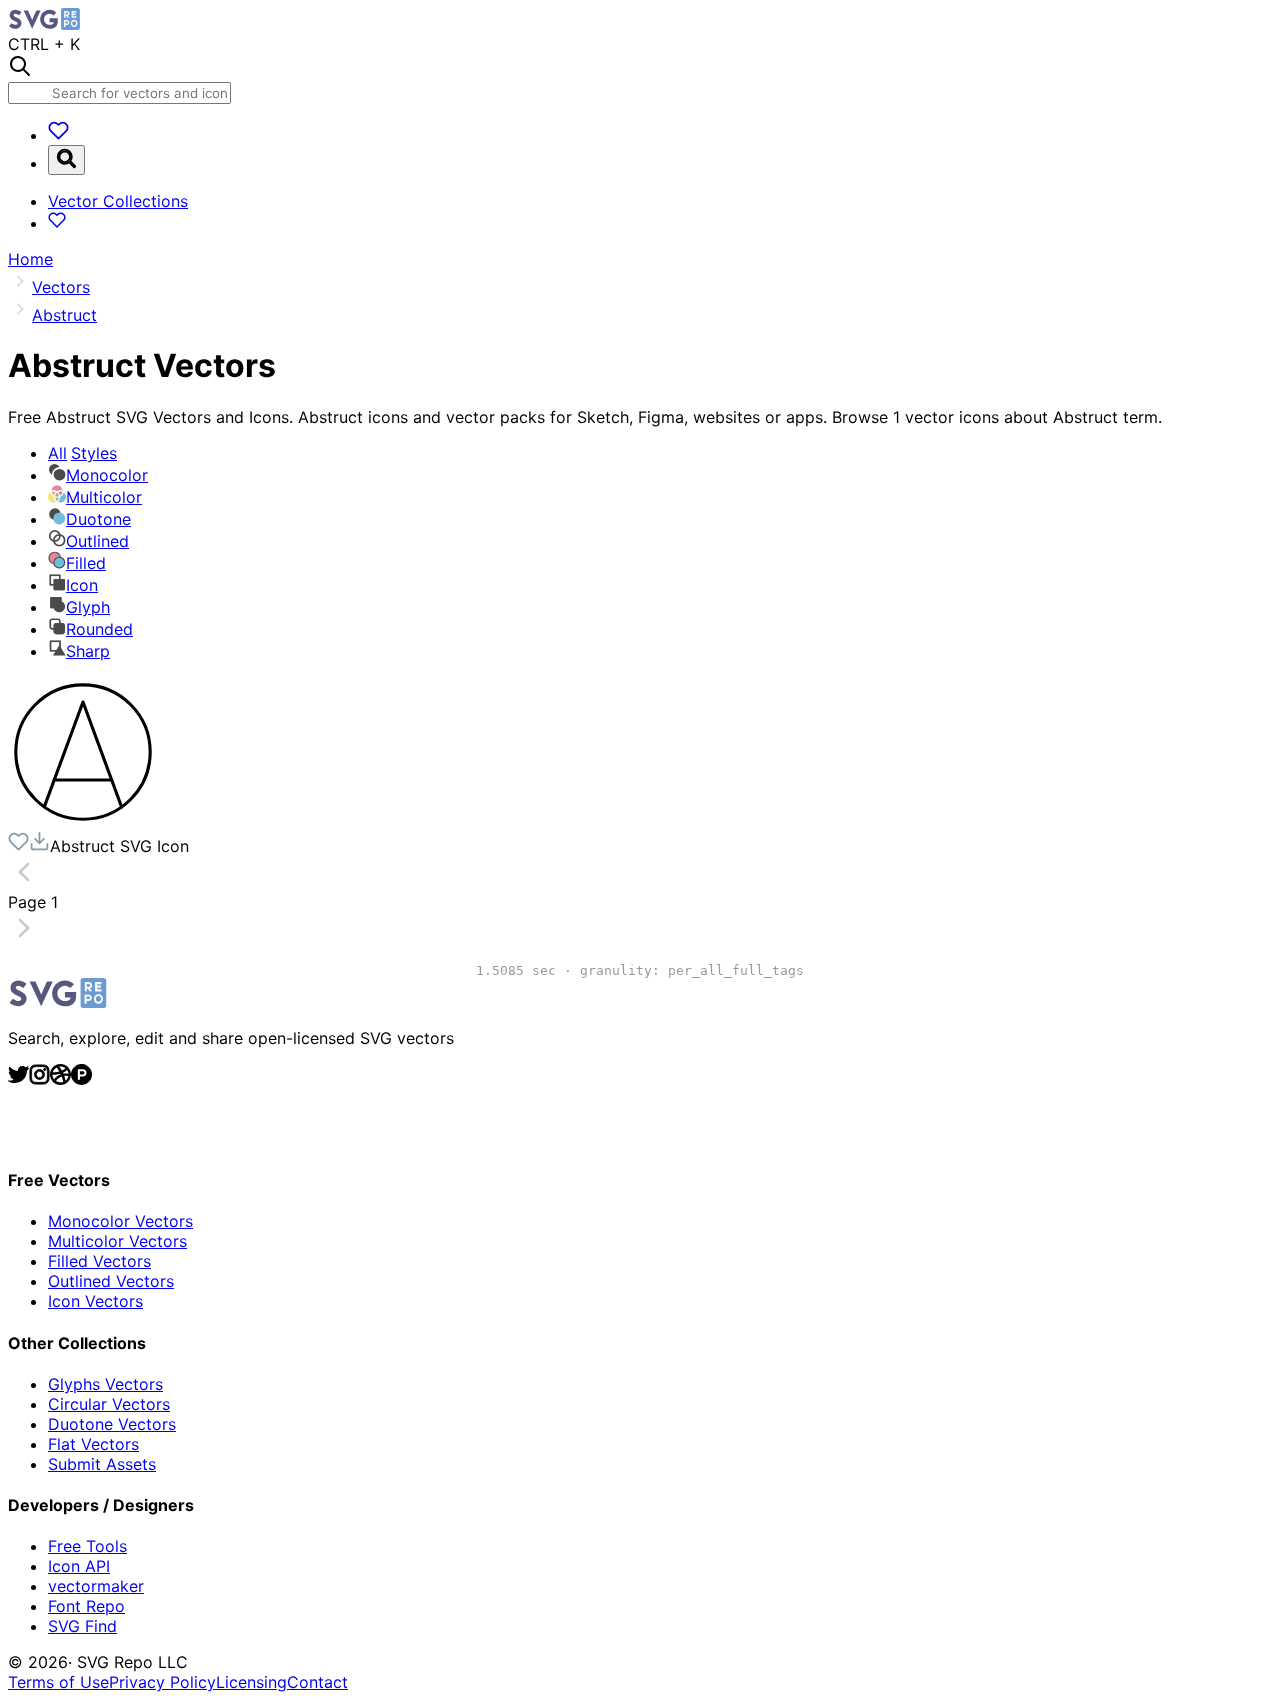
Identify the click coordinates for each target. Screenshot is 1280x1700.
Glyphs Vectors (105, 1384)
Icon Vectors (95, 1301)
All (82, 453)
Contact (317, 1682)
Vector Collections (118, 201)
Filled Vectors (99, 1261)
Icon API (79, 1566)
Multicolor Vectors (117, 1241)
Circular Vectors (109, 1404)
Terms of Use (58, 1682)
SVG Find (82, 1626)
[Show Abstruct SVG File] (83, 821)
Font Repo (86, 1606)
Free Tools (87, 1546)
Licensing (251, 1682)
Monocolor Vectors (120, 1221)
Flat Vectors (93, 1444)
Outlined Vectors (111, 1281)
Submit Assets (102, 1464)
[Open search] (66, 160)
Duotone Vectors (112, 1424)
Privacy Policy (162, 1682)
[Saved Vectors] (58, 135)
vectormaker (96, 1586)
